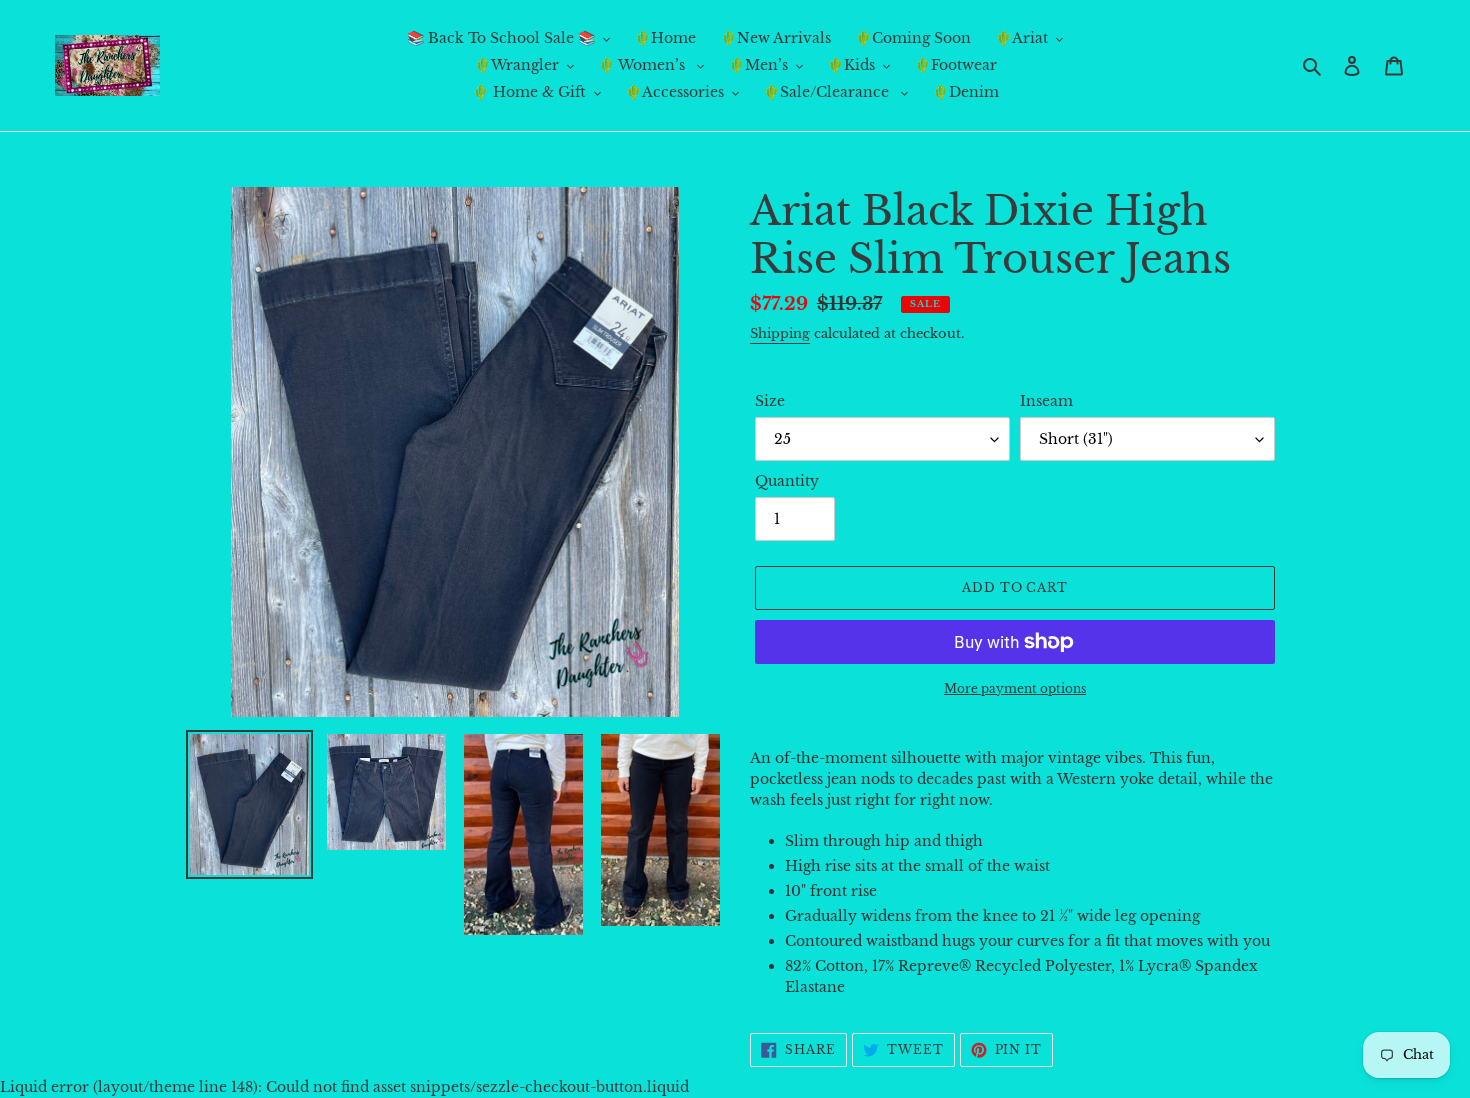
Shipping (780, 333)
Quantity (787, 481)
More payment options (1015, 688)
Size (770, 401)
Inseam (1046, 401)
